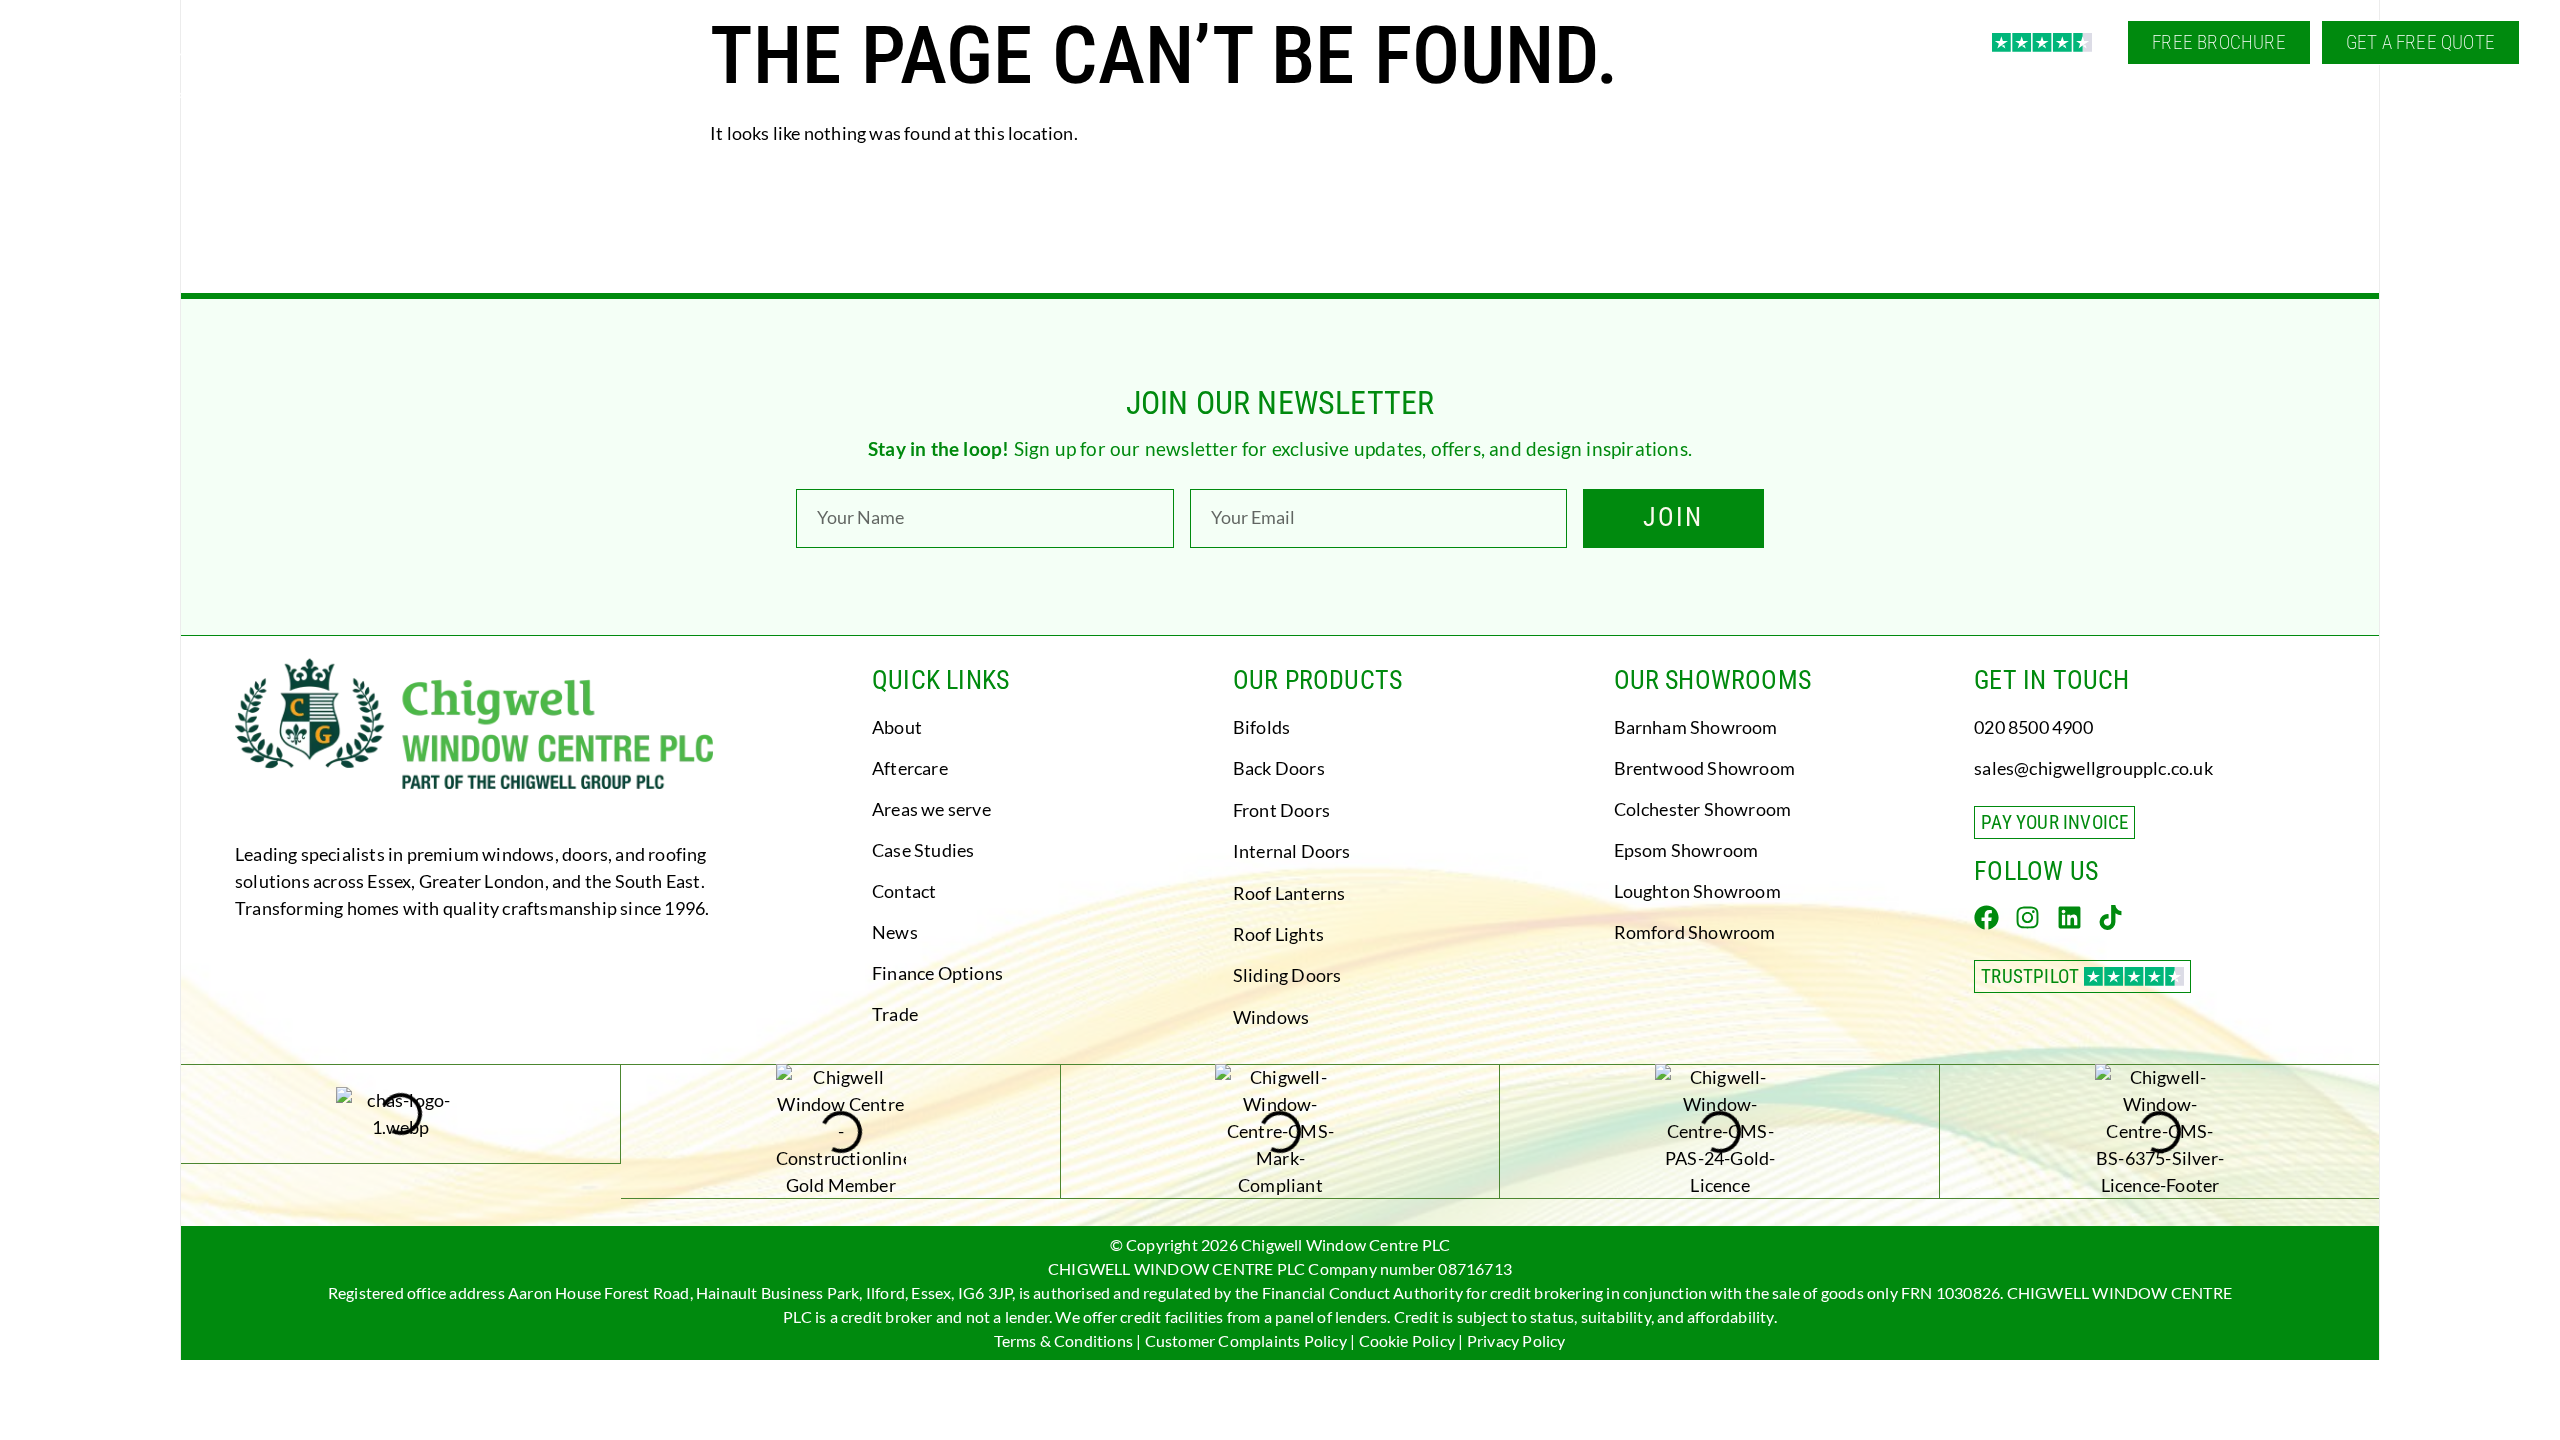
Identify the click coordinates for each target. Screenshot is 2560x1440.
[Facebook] (1986, 917)
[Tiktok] (2110, 917)
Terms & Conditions (1063, 1340)
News (895, 932)
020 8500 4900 (2033, 727)
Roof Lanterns (1289, 893)
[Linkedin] (2069, 917)
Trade (895, 1014)
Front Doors (1281, 810)
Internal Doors (1292, 851)
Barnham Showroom (1696, 727)
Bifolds (1261, 727)
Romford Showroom (1695, 932)
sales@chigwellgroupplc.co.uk (2093, 768)
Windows (1271, 1017)
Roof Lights (1278, 934)
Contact (904, 891)
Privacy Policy (1516, 1340)
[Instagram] (2027, 917)
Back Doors (1279, 768)
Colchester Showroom (1703, 809)
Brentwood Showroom (1705, 768)
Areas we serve (931, 809)
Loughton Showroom (1697, 891)
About (897, 727)
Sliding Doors (1287, 975)
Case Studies (923, 850)
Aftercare (910, 768)
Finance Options (937, 973)
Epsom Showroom (1686, 850)
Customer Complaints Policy (1246, 1340)
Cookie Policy (1407, 1340)
